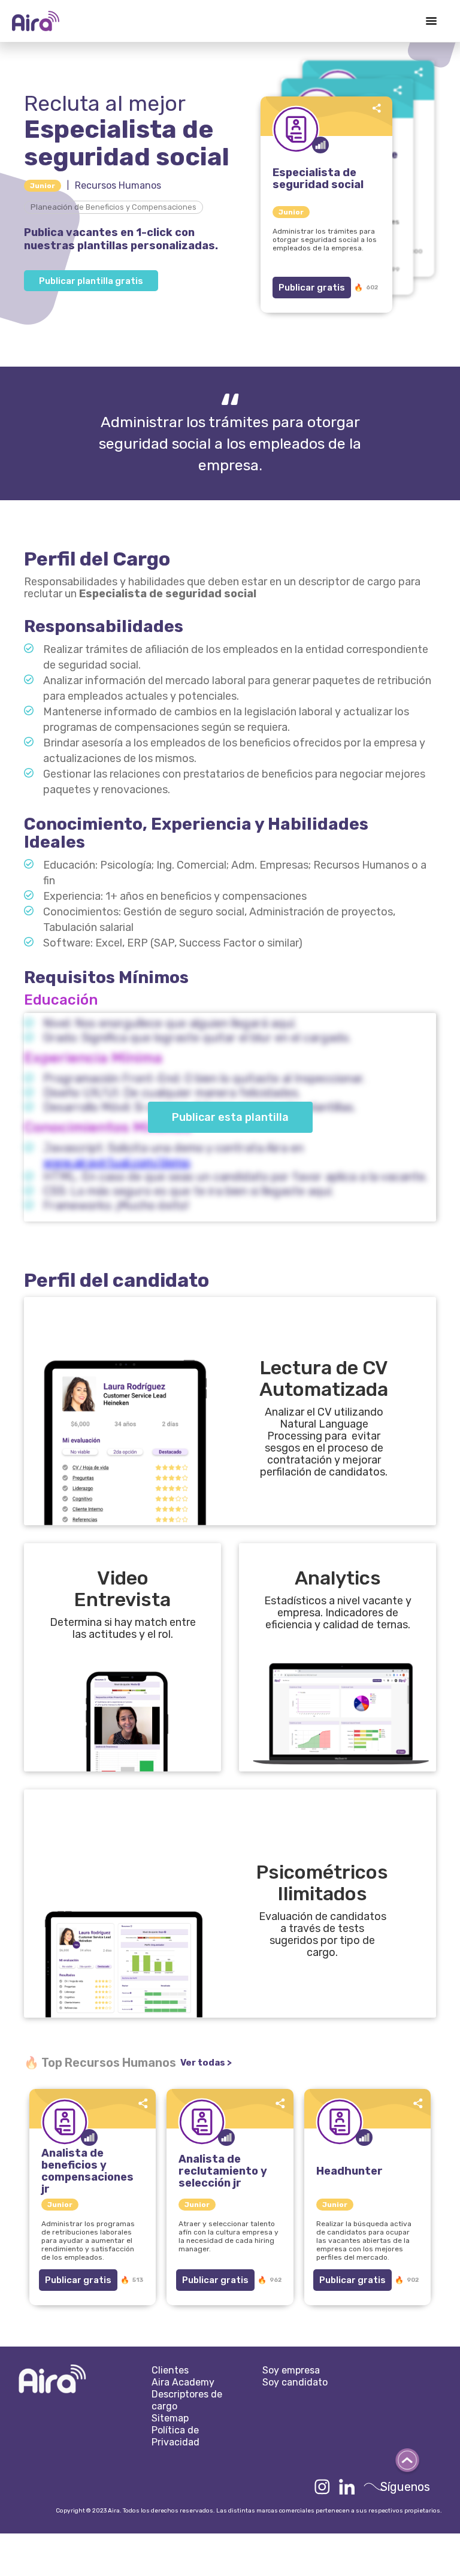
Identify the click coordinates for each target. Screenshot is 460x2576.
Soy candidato (295, 2382)
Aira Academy (183, 2382)
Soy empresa (291, 2370)
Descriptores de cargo (187, 2400)
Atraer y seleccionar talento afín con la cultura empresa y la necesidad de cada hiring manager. (229, 2236)
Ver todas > (206, 2063)
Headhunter (349, 2171)
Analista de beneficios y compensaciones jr (87, 2171)
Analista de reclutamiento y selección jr (223, 2171)
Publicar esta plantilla (230, 1117)
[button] (431, 21)
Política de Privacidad (175, 2436)
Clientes (170, 2370)
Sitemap (170, 2418)
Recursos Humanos (118, 185)
